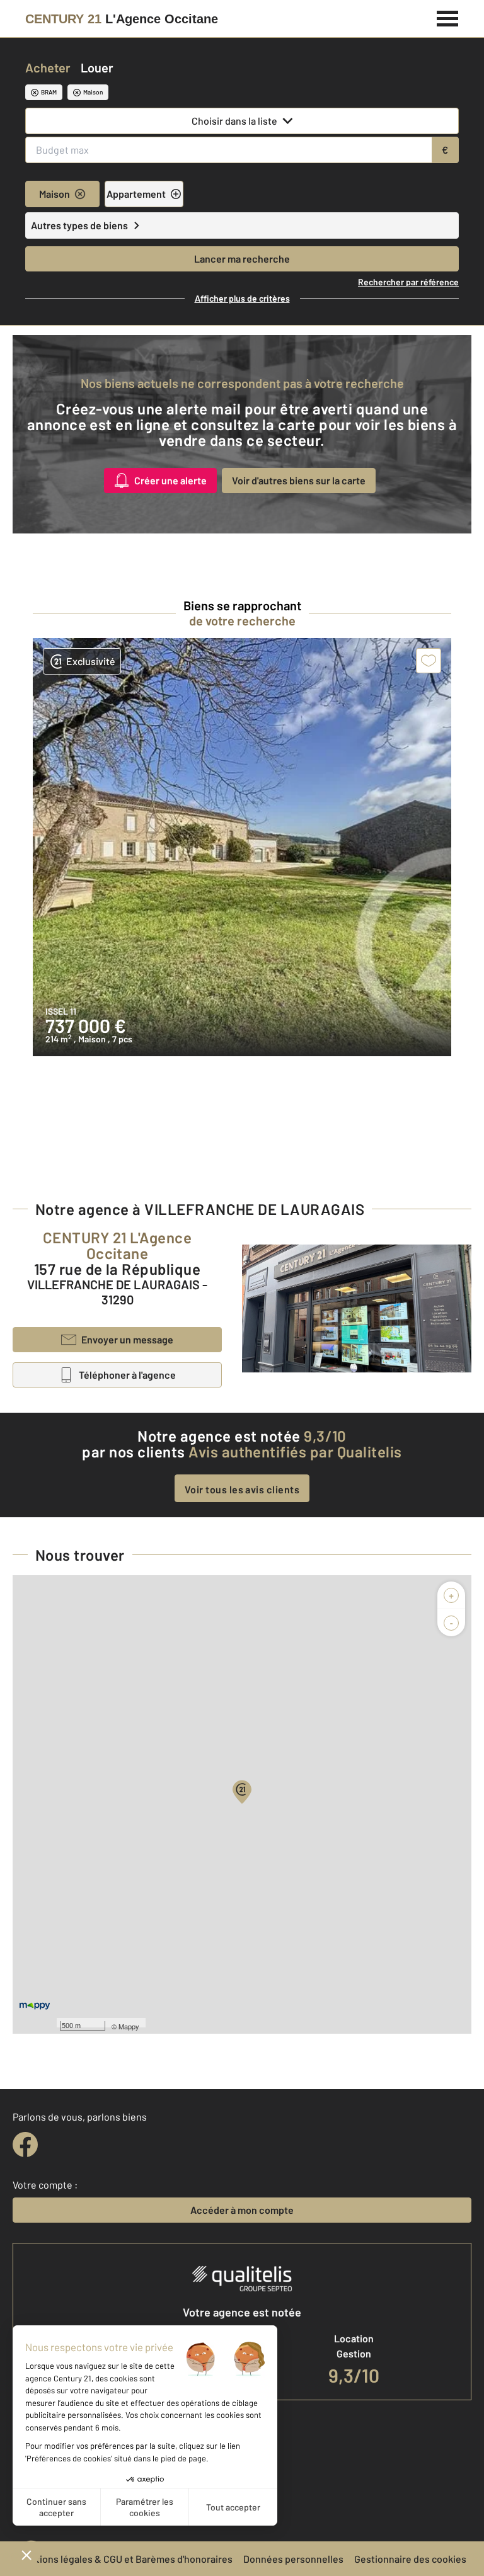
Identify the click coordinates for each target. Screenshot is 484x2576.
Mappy (129, 2026)
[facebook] (25, 2145)
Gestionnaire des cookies (410, 2559)
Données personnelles (293, 2559)
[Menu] (448, 17)
